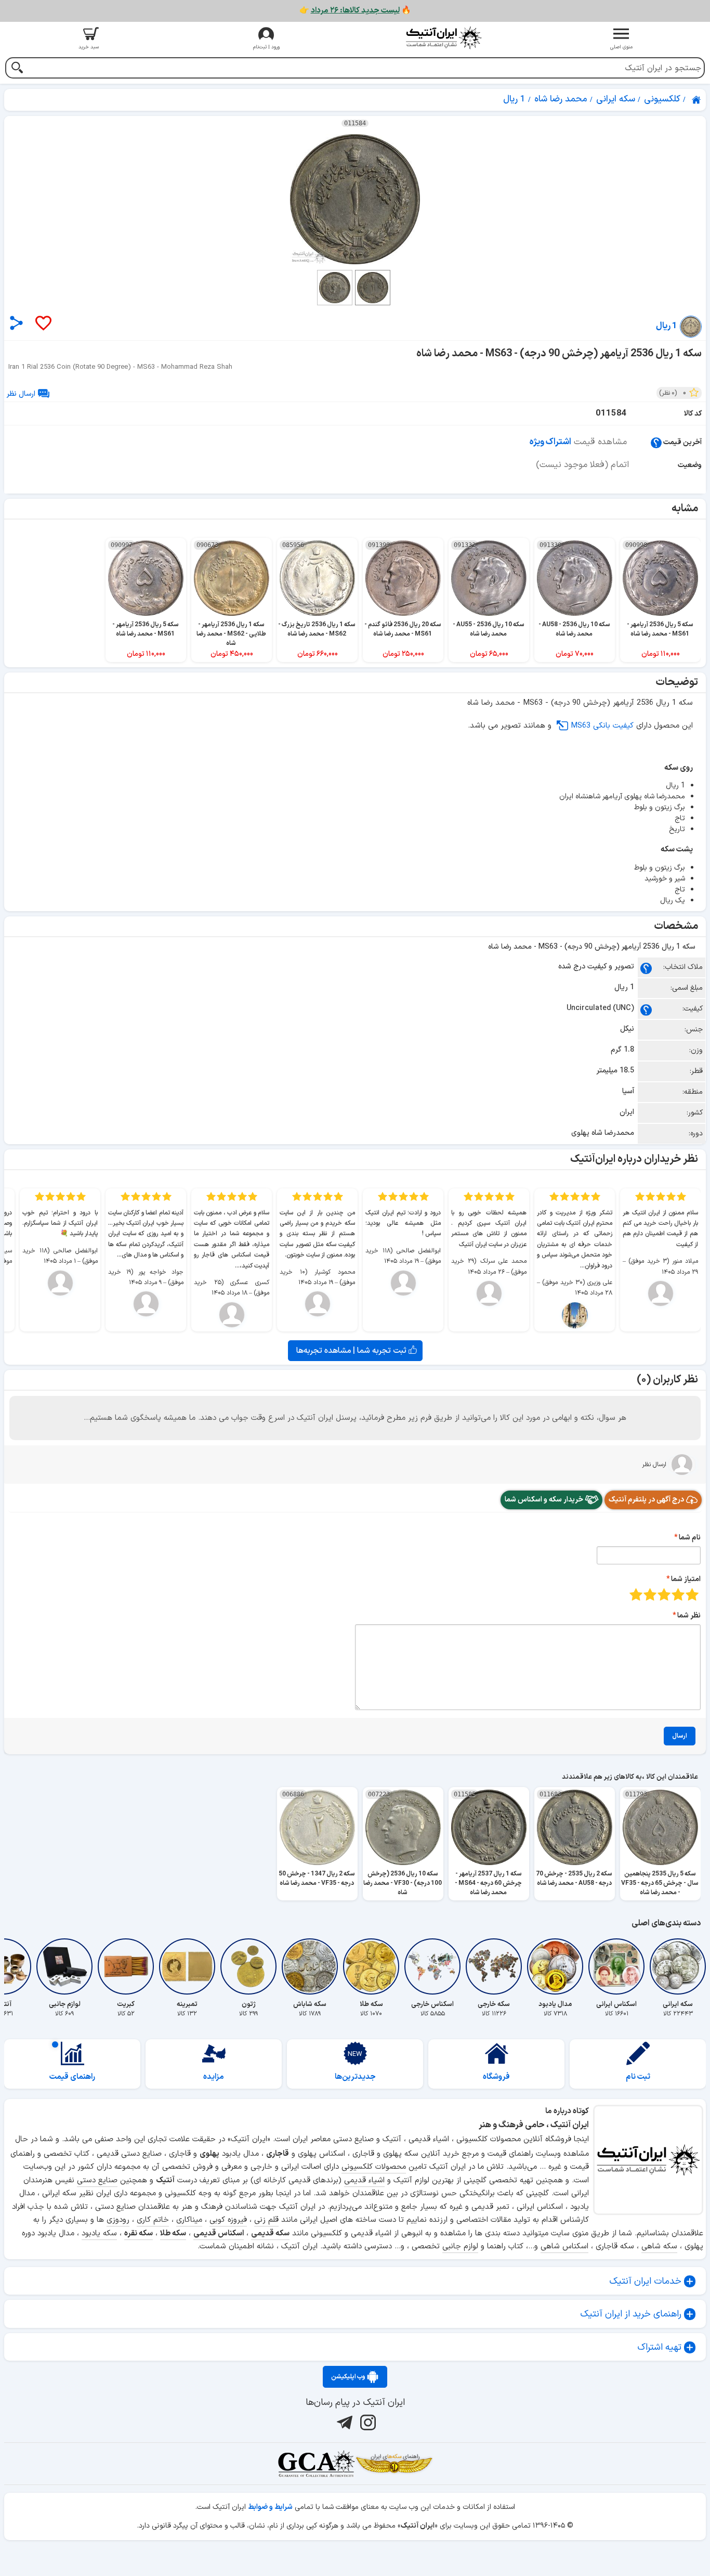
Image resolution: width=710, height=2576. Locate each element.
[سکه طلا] (371, 1966)
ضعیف (692, 1594)
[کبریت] (126, 1966)
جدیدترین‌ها (355, 2077)
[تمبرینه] (187, 1966)
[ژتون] (248, 1966)
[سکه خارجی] (494, 1966)
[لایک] (43, 324)
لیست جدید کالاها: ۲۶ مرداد (355, 11)
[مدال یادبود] (555, 1966)
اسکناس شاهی (564, 2247)
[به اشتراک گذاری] (16, 323)
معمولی (678, 1594)
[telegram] (343, 2422)
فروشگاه (496, 2077)
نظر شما (689, 1616)
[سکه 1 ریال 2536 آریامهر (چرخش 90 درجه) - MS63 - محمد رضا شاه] (355, 199)
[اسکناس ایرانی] (616, 1966)
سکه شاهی (659, 2247)
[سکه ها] (394, 2464)
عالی (636, 1594)
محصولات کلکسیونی (374, 2167)
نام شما (690, 1538)
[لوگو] (444, 38)
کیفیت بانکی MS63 (602, 726)
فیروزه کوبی (228, 2220)
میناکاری (189, 2220)
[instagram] (367, 2422)
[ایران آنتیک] (697, 100)
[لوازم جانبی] (64, 1966)
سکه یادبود (99, 2234)
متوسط (664, 1594)
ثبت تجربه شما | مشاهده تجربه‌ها (352, 1351)
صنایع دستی (97, 2180)
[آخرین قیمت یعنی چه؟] (656, 442)
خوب (650, 1594)
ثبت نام (638, 2077)
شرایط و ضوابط (270, 2507)
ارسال (680, 1736)
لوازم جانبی (460, 2247)
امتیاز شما (686, 1579)
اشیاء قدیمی (364, 2180)
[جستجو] (17, 69)
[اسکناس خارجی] (432, 1966)
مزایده (214, 2077)
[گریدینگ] (316, 2464)
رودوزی (118, 2220)
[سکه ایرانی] (678, 1966)
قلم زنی (266, 2220)
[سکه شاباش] (310, 1966)
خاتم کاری (153, 2220)
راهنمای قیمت (72, 2077)
